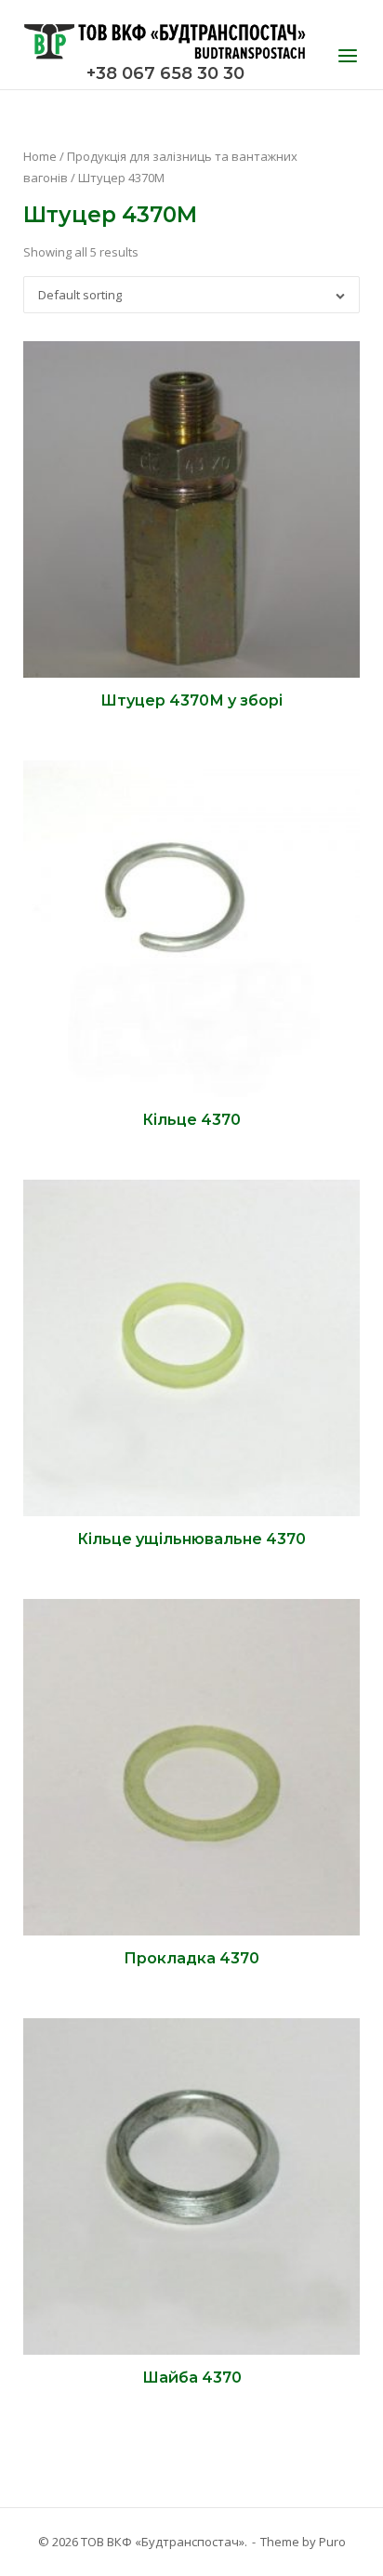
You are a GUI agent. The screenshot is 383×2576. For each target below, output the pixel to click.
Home (40, 156)
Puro (332, 2542)
